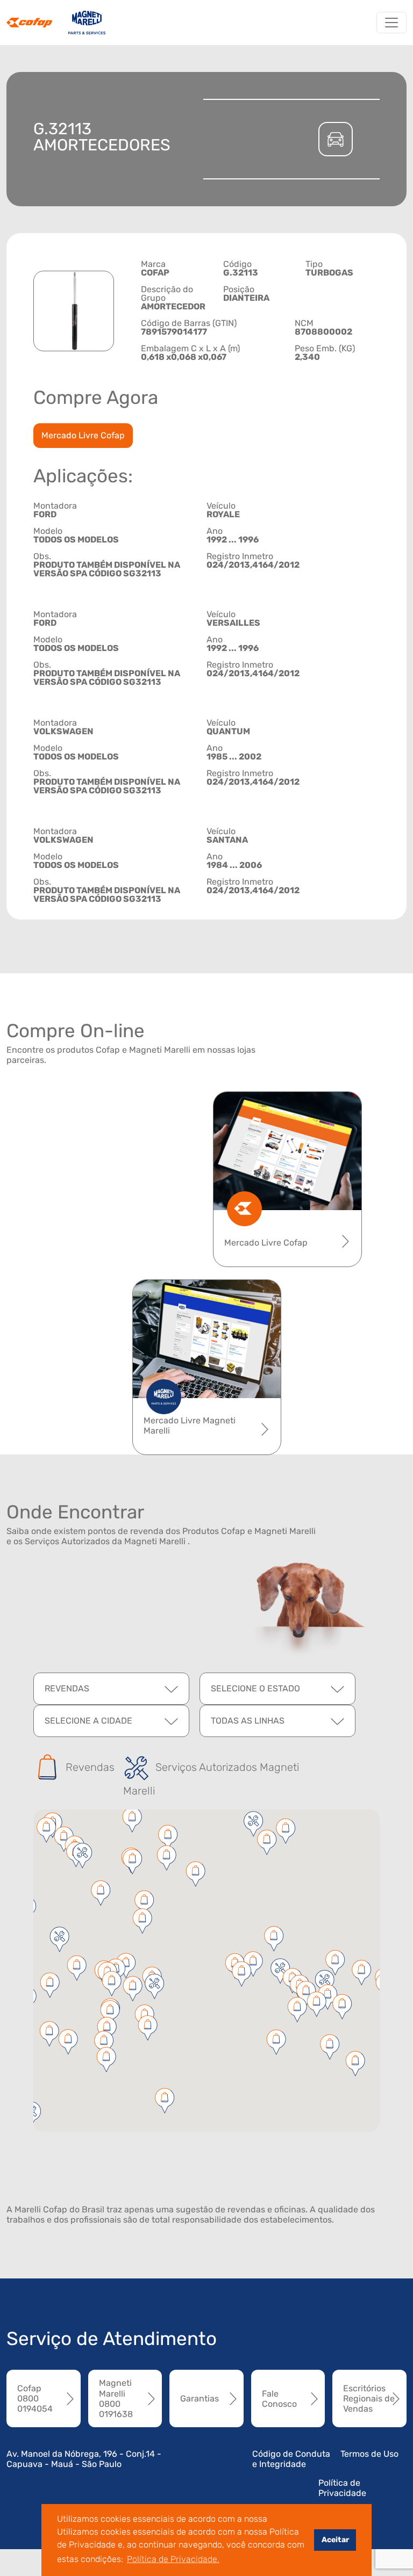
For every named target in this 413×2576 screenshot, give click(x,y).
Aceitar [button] (335, 2540)
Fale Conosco (279, 2399)
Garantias (200, 2398)
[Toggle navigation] (391, 23)
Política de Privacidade (342, 2488)
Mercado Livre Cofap (83, 435)
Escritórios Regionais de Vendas (369, 2398)
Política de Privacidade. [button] (173, 2559)
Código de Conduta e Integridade (291, 2459)
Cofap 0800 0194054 (35, 2398)
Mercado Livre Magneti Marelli (190, 1426)
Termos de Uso (369, 2454)
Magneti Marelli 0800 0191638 (116, 2398)
